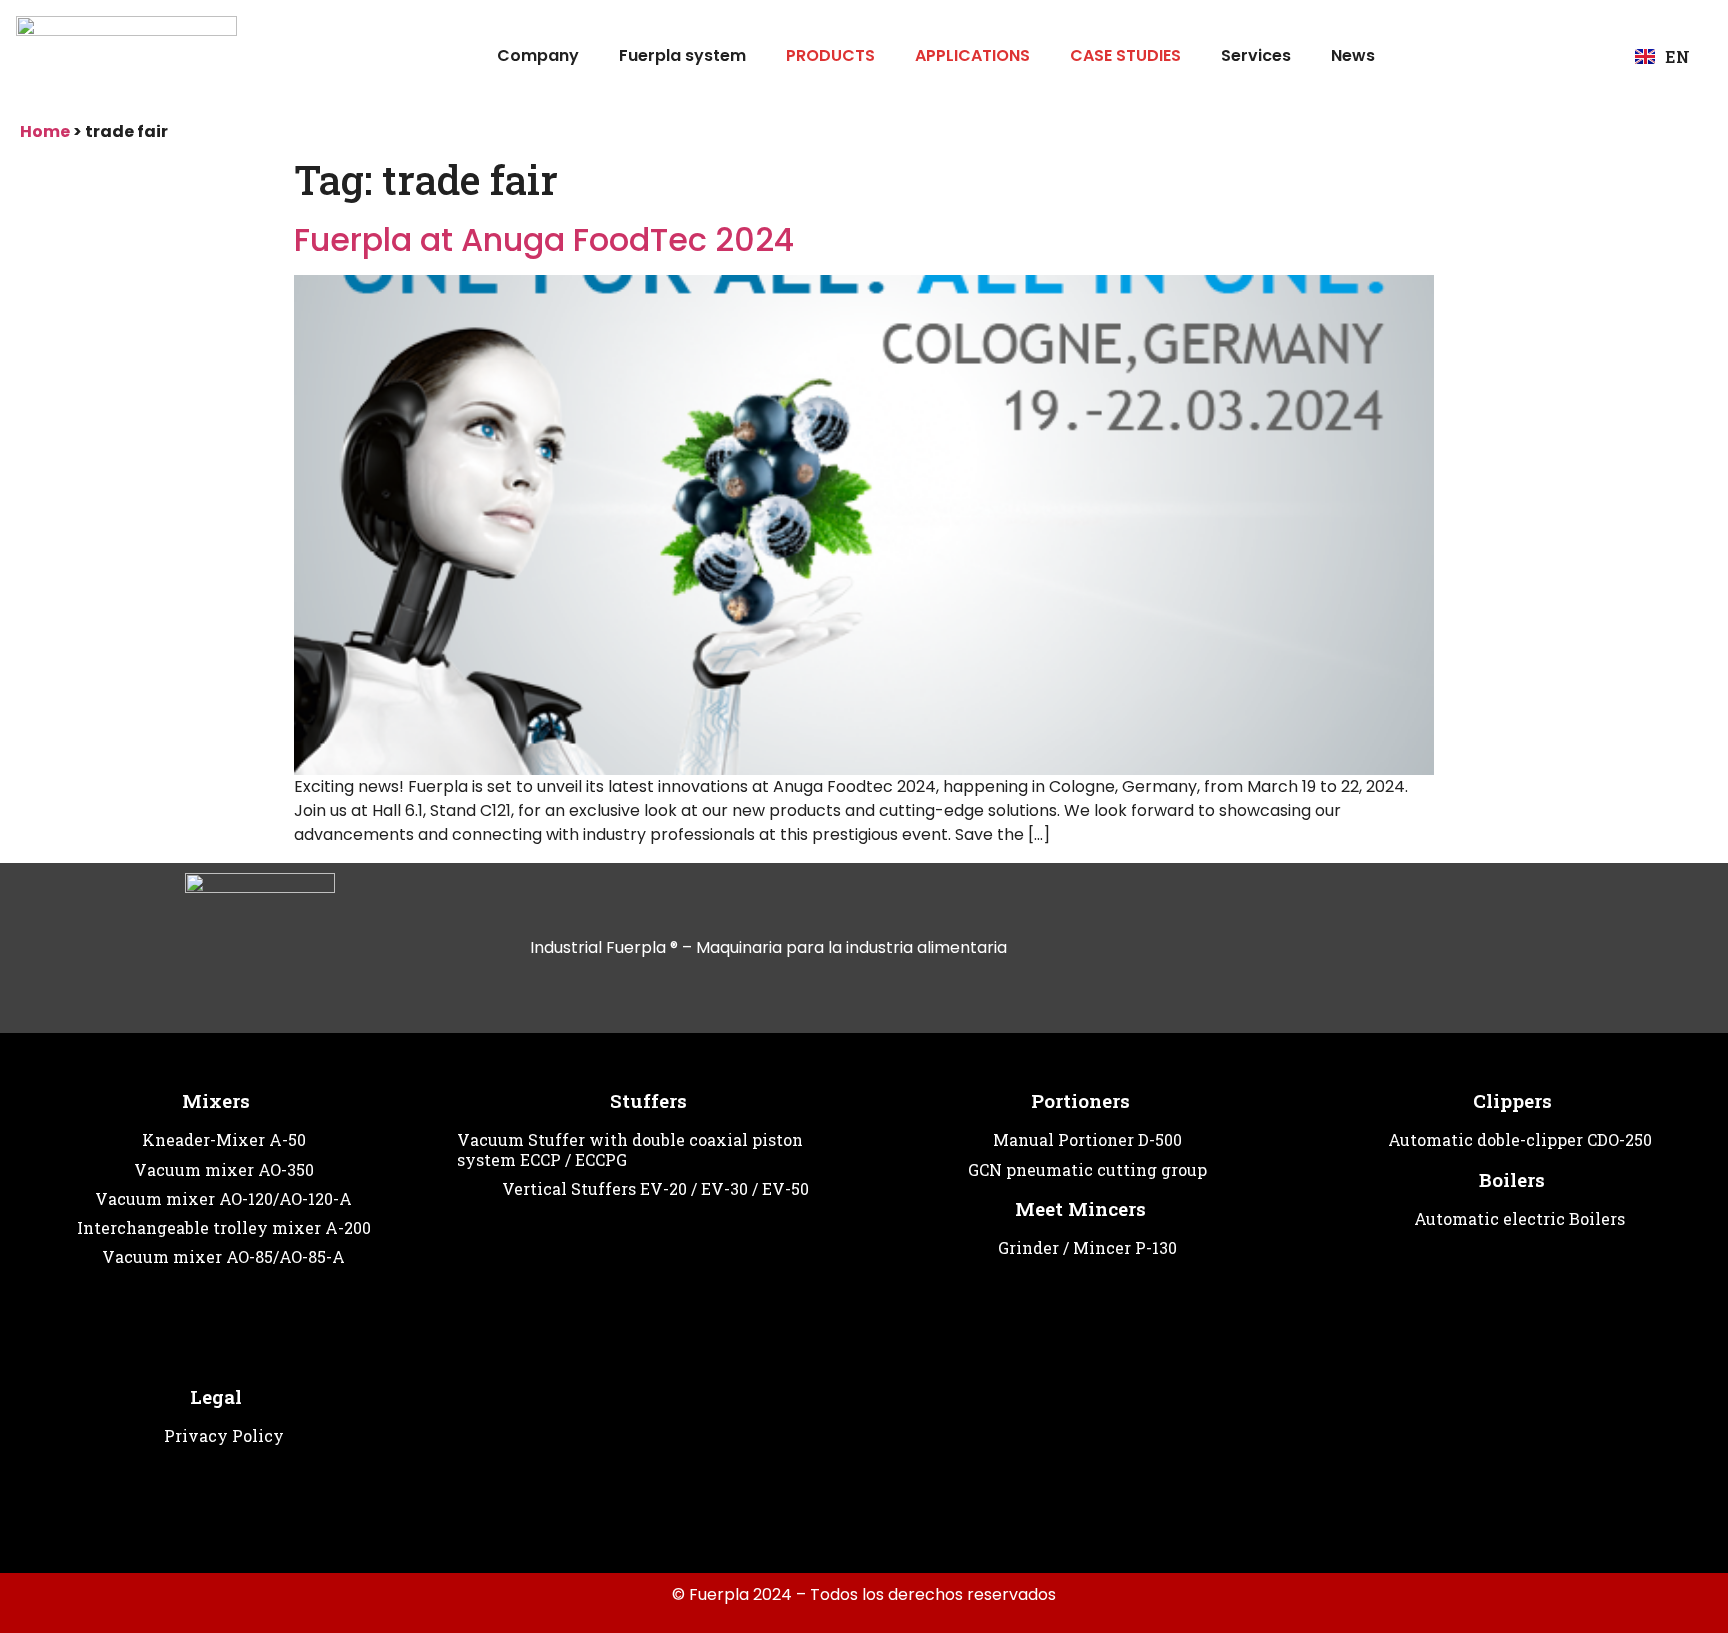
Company (538, 55)
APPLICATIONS (972, 55)
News (1353, 55)
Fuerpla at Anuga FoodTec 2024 (544, 239)
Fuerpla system (682, 55)
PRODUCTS (830, 55)
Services (1256, 55)
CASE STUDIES (1125, 55)
